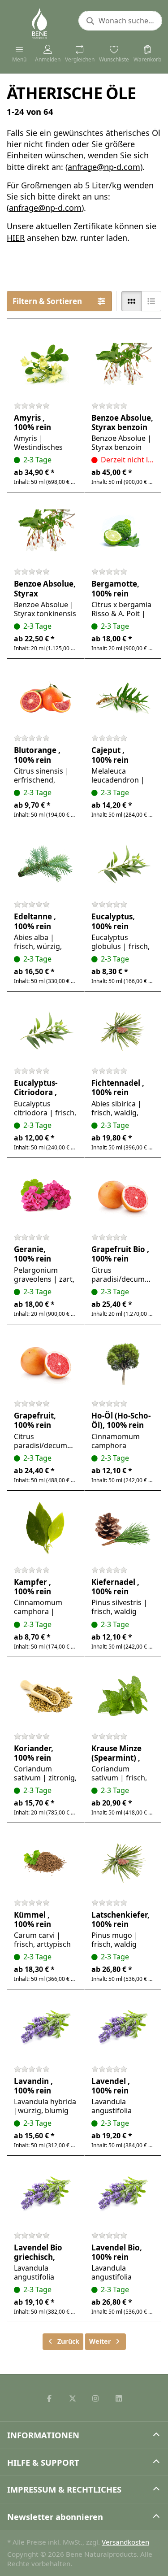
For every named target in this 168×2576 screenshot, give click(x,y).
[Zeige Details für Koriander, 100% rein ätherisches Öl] (45, 1696)
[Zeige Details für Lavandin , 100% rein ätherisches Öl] (45, 2028)
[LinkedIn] (119, 2398)
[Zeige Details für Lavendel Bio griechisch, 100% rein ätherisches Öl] (45, 2195)
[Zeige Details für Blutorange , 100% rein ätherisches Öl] (45, 698)
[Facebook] (49, 2398)
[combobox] (120, 21)
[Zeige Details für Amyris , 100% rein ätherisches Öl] (45, 365)
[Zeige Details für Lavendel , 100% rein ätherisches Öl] (123, 2028)
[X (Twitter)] (73, 2398)
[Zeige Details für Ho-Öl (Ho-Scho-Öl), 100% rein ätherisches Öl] (123, 1363)
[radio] (131, 301)
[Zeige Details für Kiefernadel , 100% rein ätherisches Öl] (123, 1529)
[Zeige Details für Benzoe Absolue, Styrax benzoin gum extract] (123, 365)
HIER (16, 238)
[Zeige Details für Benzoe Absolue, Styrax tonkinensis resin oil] (45, 531)
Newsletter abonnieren (55, 2517)
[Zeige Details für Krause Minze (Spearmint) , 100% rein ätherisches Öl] (123, 1696)
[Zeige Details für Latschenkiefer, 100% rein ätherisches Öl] (123, 1862)
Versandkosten (125, 2542)
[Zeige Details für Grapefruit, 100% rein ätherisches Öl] (45, 1363)
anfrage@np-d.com (104, 167)
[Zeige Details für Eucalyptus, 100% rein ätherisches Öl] (123, 864)
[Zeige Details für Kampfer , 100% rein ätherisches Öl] (45, 1529)
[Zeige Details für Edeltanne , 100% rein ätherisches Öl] (45, 864)
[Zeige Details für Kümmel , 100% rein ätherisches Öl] (45, 1862)
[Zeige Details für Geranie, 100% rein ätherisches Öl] (45, 1197)
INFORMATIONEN (43, 2435)
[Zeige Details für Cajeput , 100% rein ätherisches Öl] (123, 698)
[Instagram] (96, 2398)
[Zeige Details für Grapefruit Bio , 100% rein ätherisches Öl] (123, 1197)
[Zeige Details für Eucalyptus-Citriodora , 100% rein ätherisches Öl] (45, 1030)
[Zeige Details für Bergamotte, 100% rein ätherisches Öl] (123, 531)
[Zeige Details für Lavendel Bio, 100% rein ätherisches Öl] (123, 2195)
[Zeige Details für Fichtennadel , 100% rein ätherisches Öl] (123, 1030)
